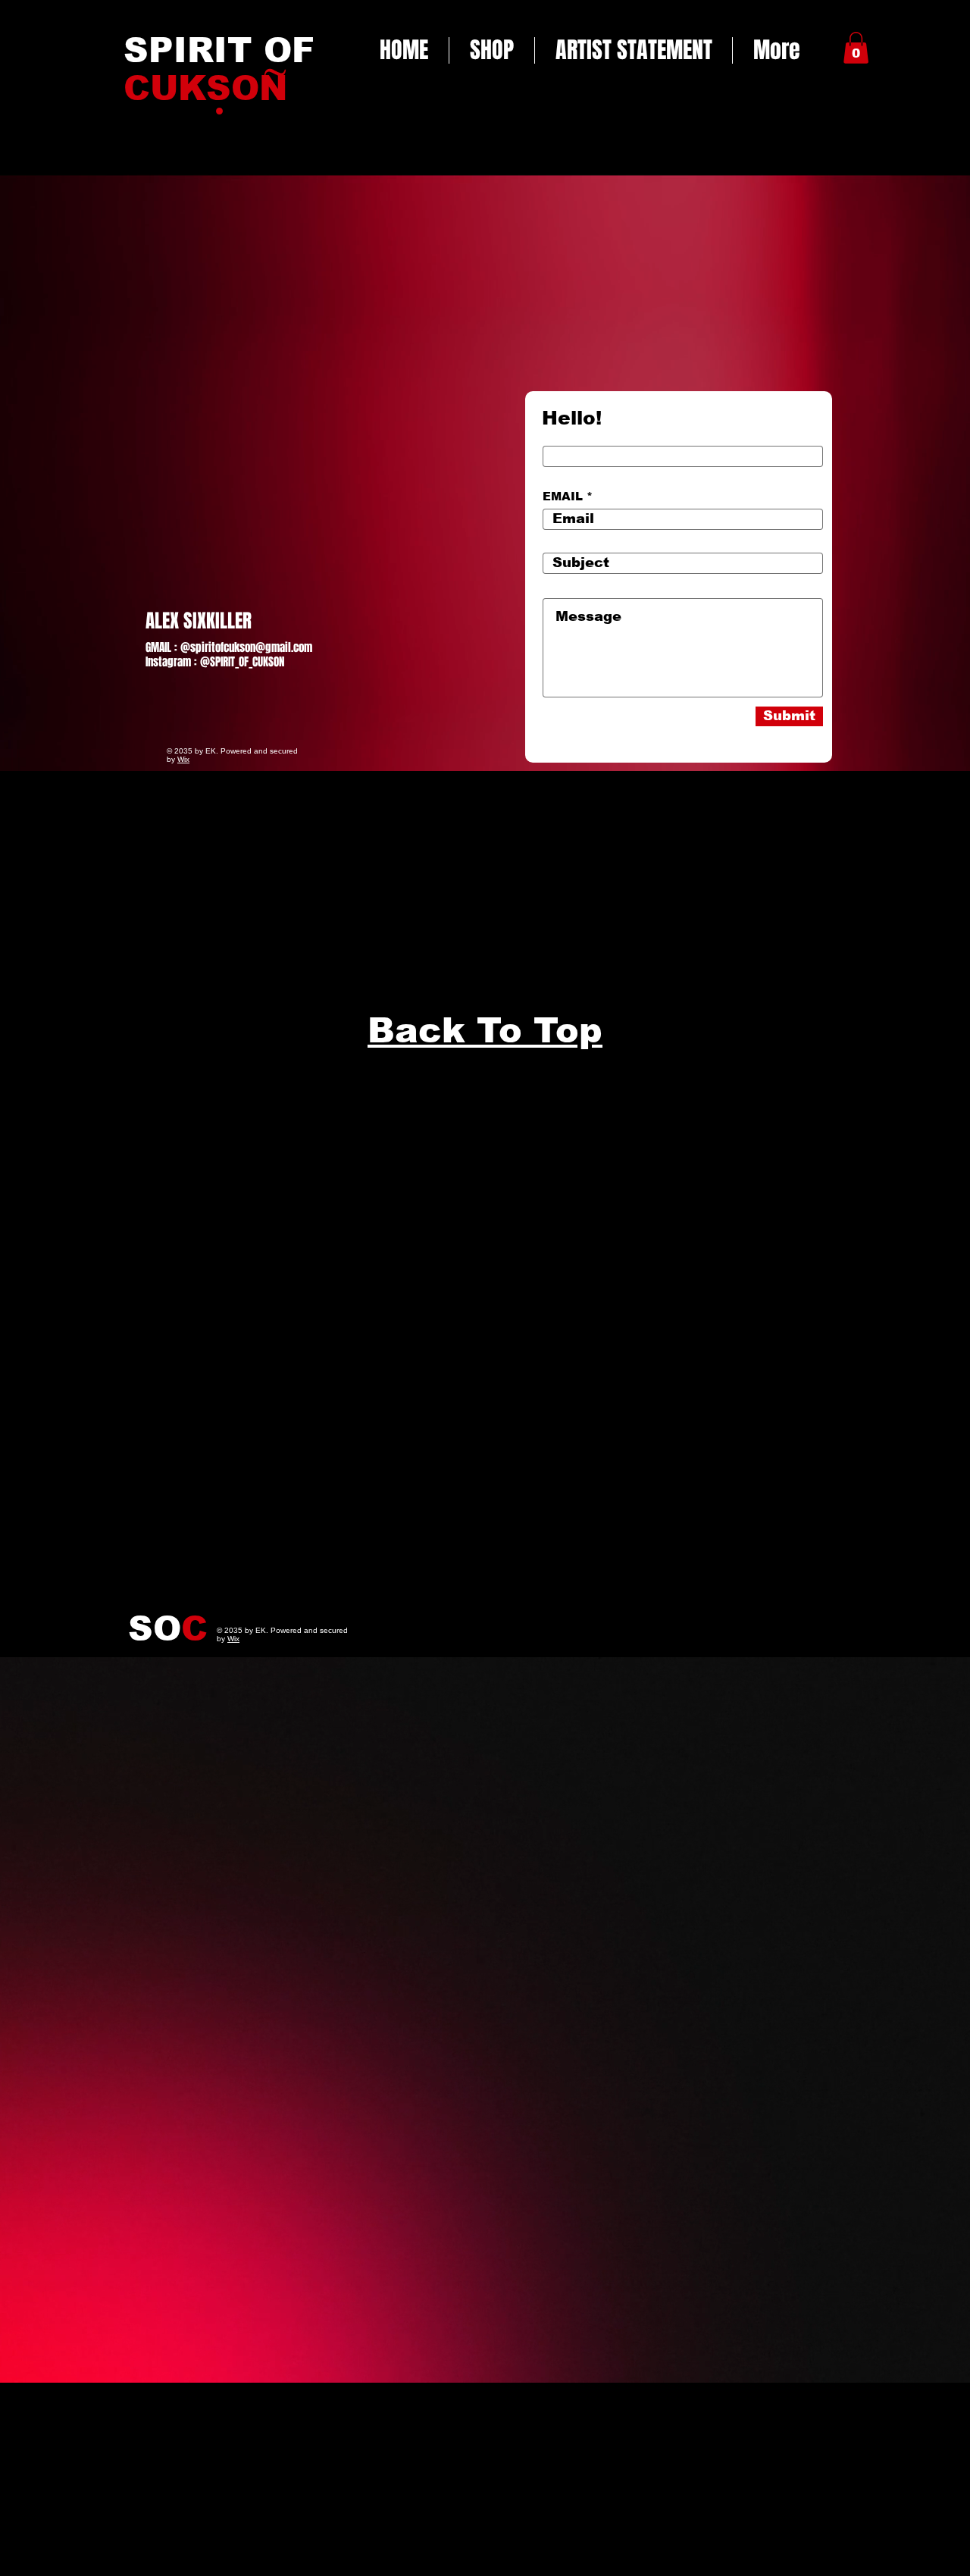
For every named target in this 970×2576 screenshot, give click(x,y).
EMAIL (563, 496)
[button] (856, 48)
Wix (183, 759)
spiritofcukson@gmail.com (251, 647)
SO (168, 1628)
